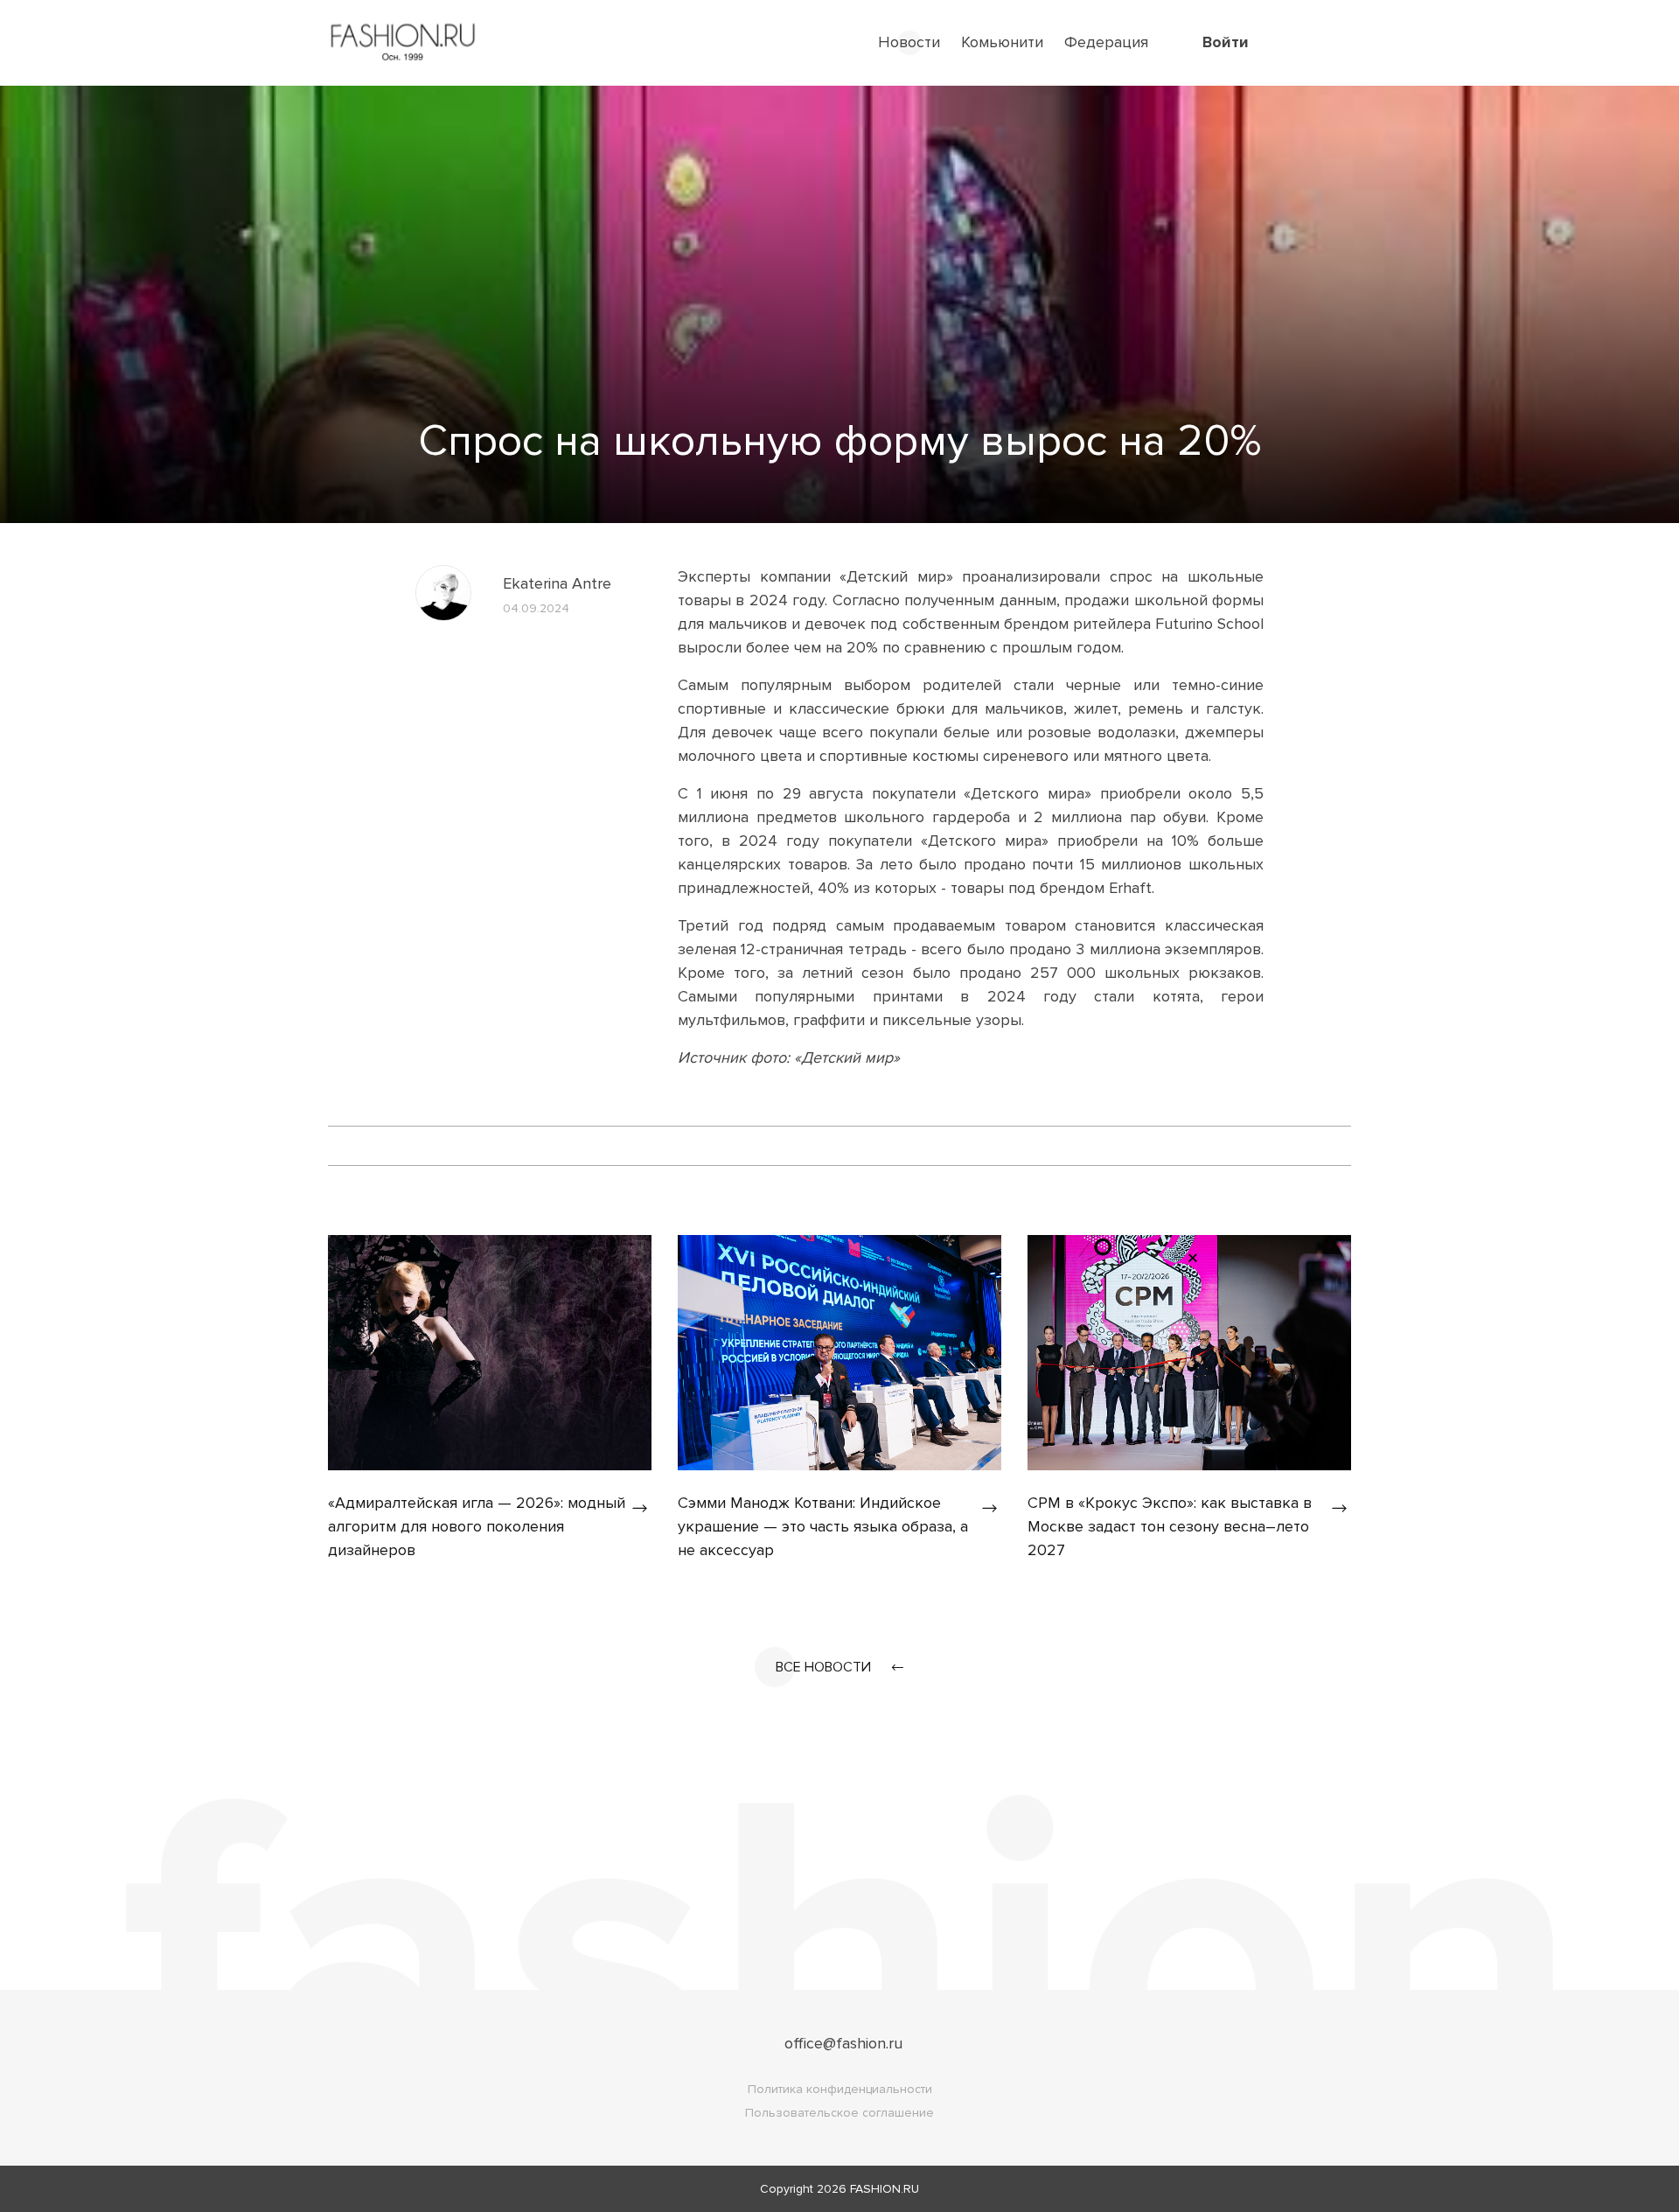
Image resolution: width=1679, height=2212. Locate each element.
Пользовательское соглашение (839, 2113)
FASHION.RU (885, 2189)
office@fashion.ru (843, 2043)
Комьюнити (1002, 42)
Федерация (1106, 42)
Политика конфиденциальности (840, 2089)
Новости (909, 42)
